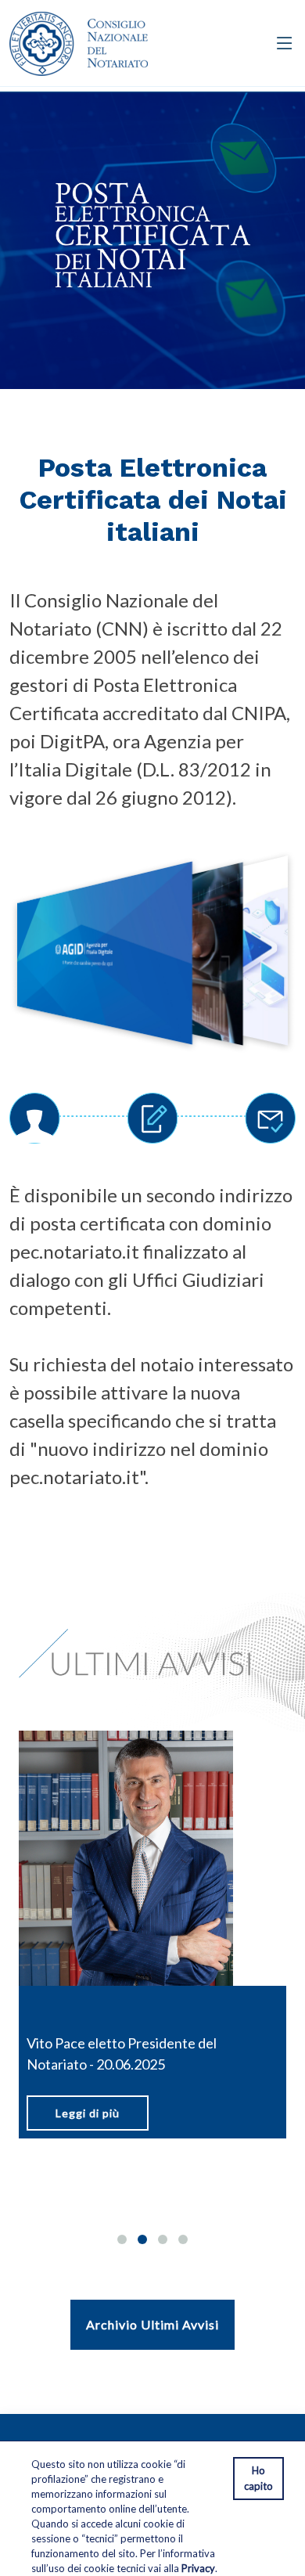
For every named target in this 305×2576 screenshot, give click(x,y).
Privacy (198, 2568)
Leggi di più (167, 2134)
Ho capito (258, 2478)
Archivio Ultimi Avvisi (152, 2324)
